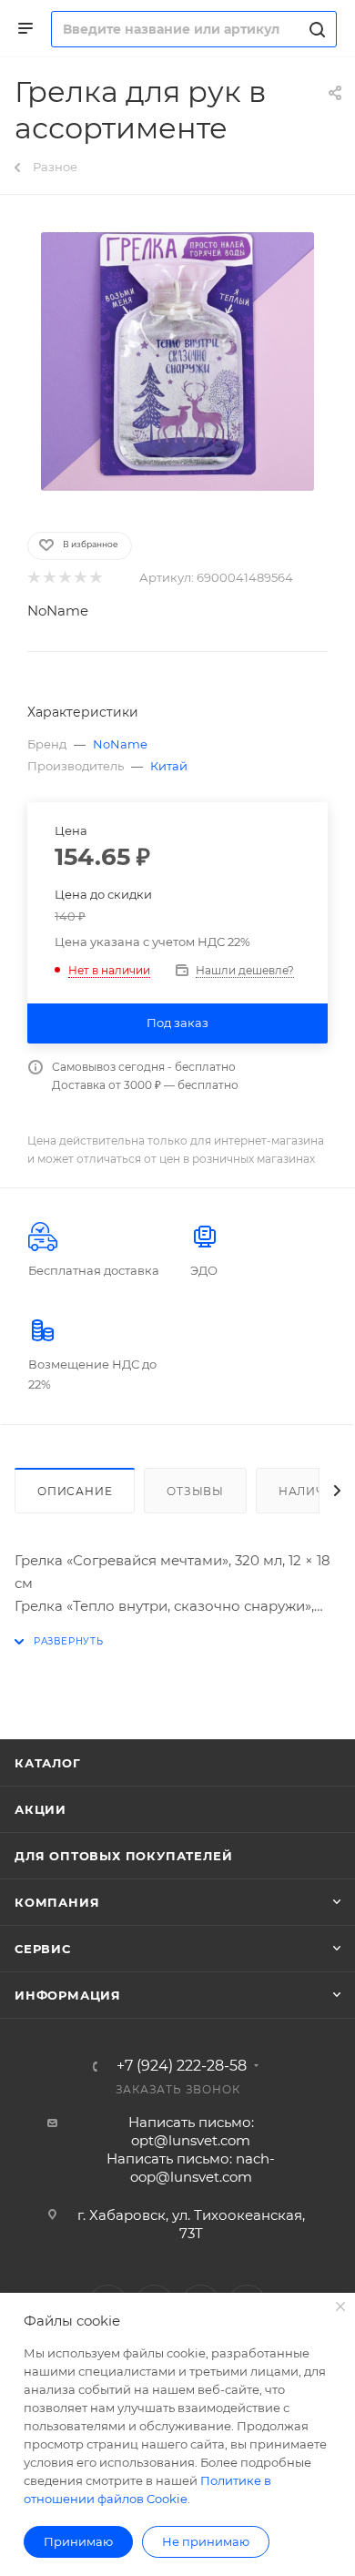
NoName (58, 611)
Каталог (48, 1763)
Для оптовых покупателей (123, 1856)
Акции (41, 1809)
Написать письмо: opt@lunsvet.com (191, 2131)
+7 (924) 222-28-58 (182, 2066)
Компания (57, 1902)
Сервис (43, 1949)
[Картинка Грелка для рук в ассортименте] (177, 361)
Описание (75, 1491)
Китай (169, 766)
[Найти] (314, 29)
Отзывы (195, 1491)
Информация (68, 1995)
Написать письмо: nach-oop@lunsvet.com (191, 2168)
